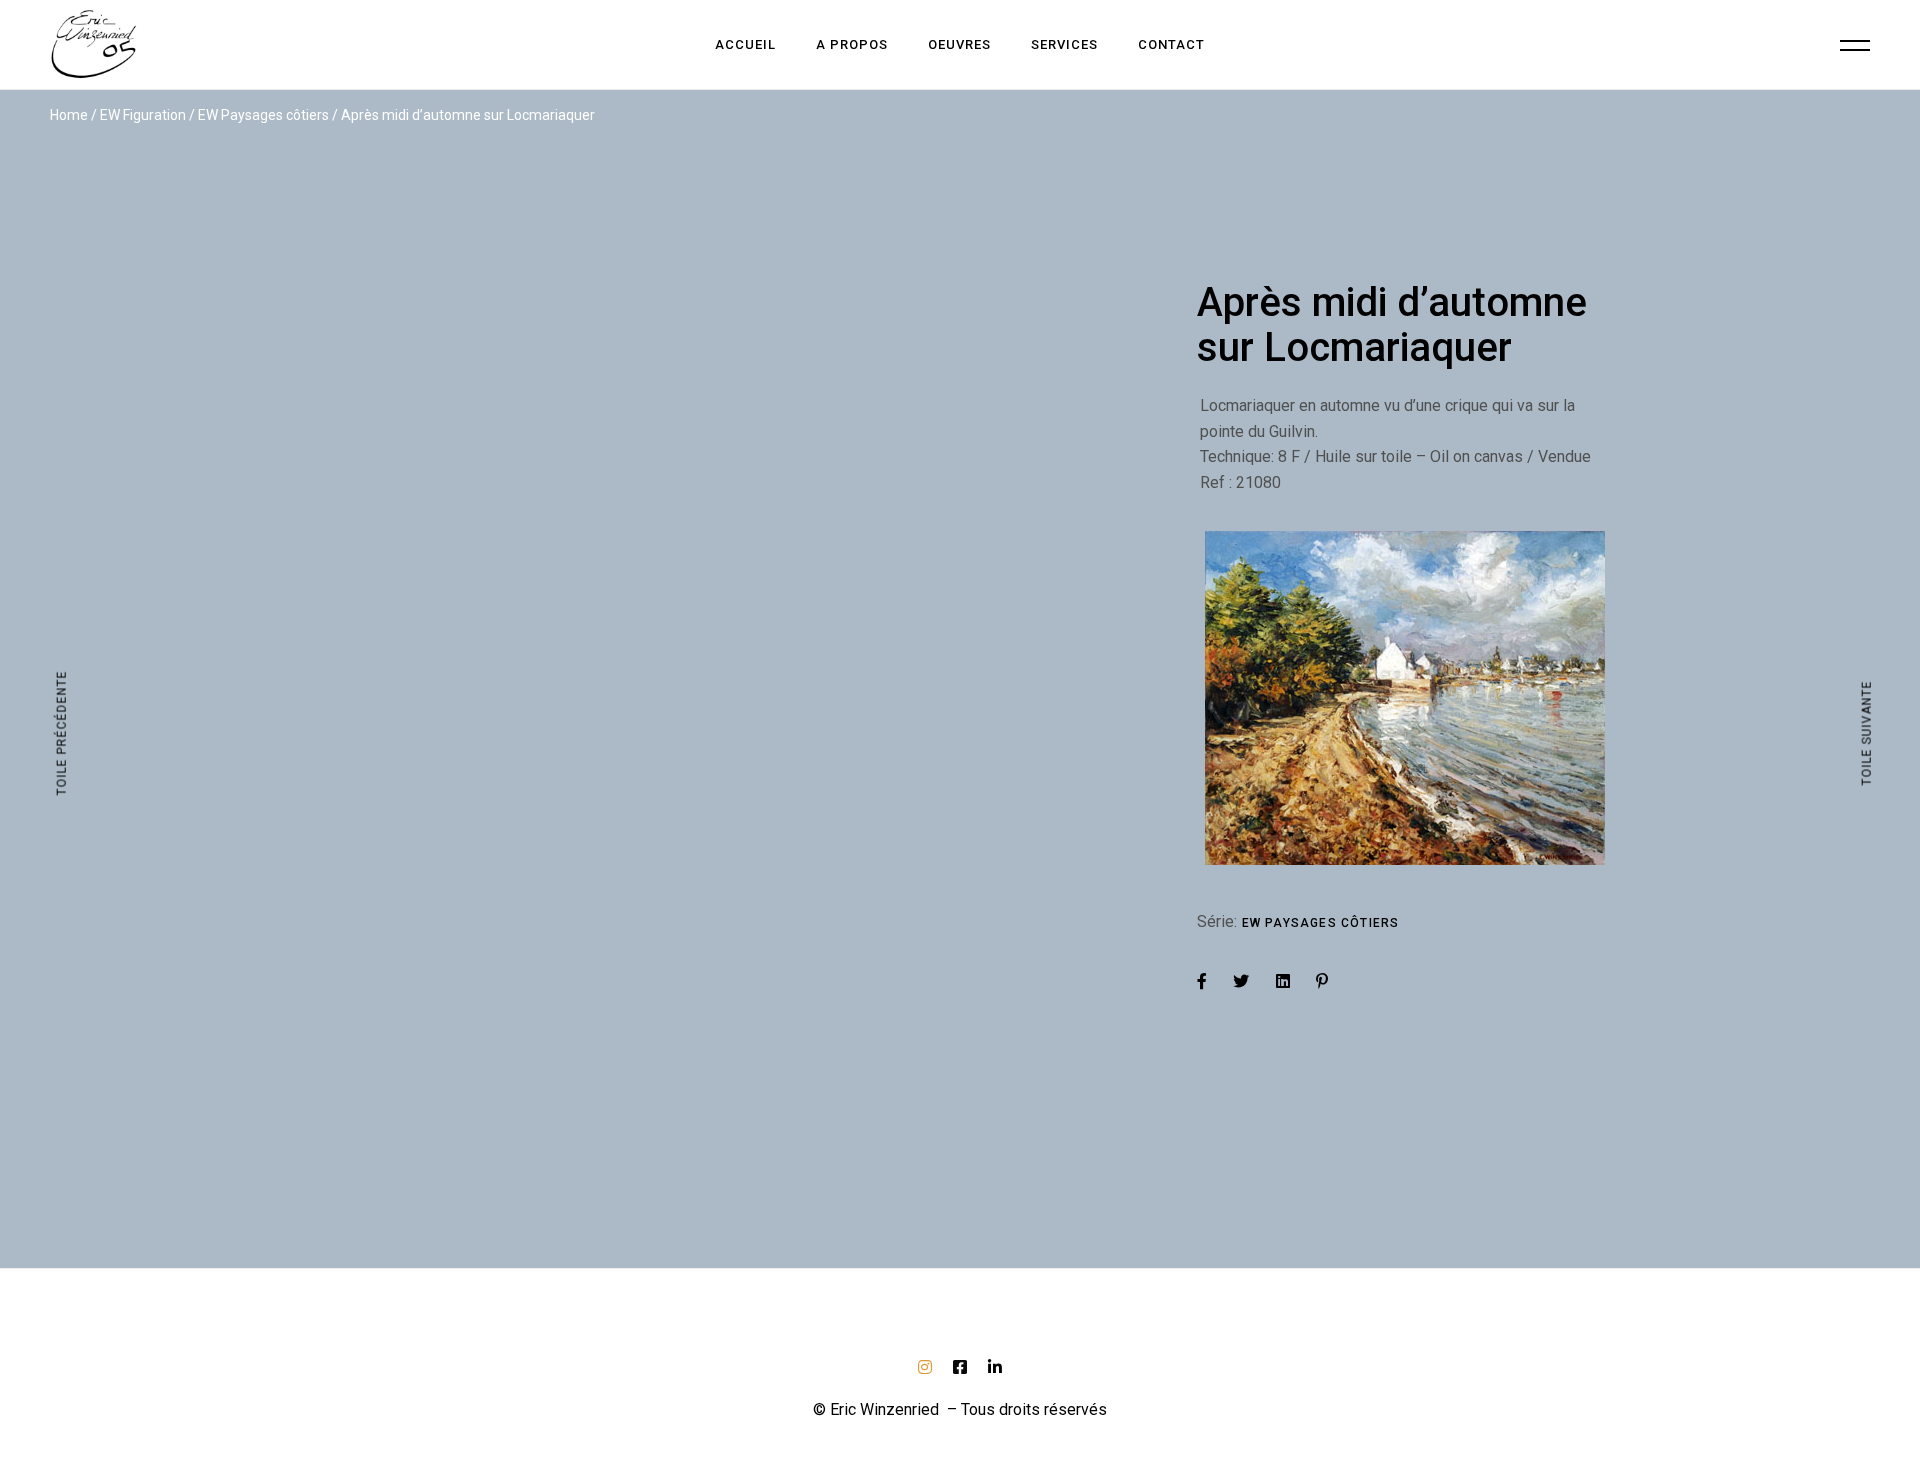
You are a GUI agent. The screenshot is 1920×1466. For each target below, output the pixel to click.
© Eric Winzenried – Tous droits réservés (960, 1409)
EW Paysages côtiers (1321, 923)
